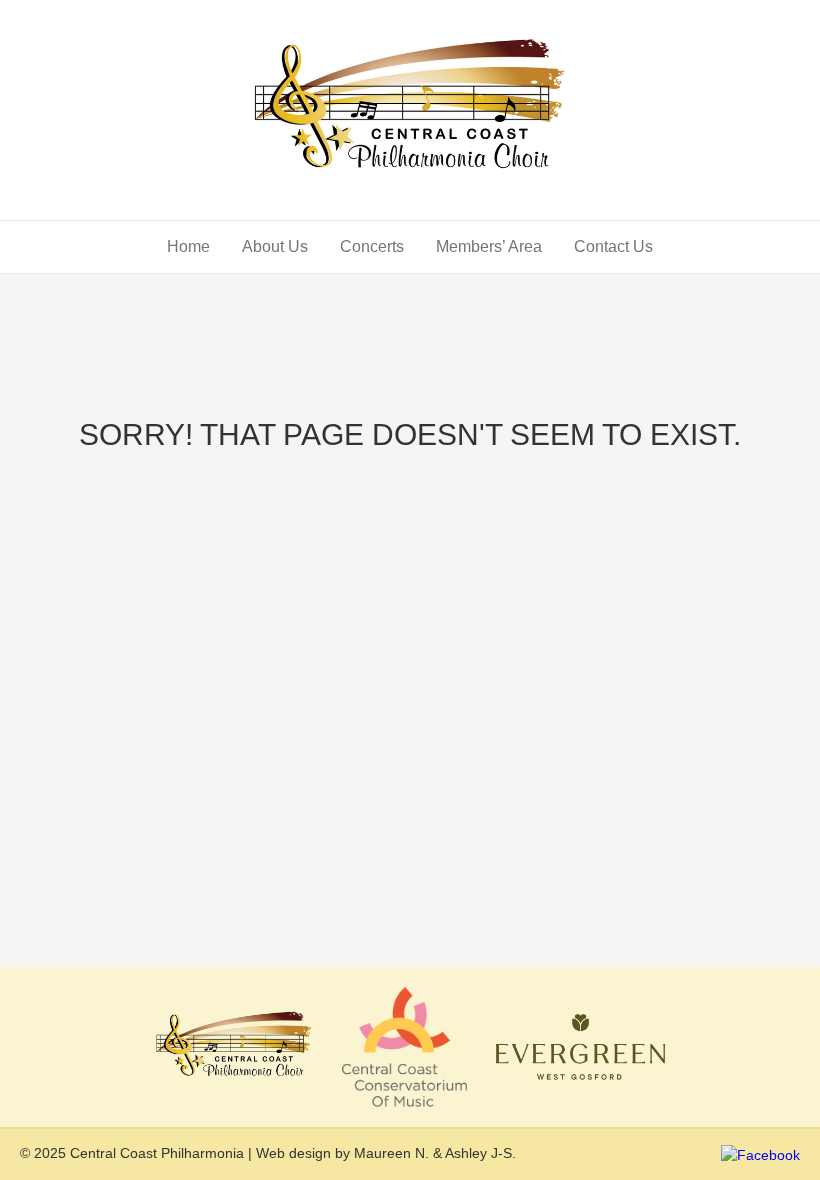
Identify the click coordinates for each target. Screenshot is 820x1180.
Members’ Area (489, 246)
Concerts (372, 246)
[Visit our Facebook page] (760, 1154)
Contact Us (613, 246)
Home (188, 246)
